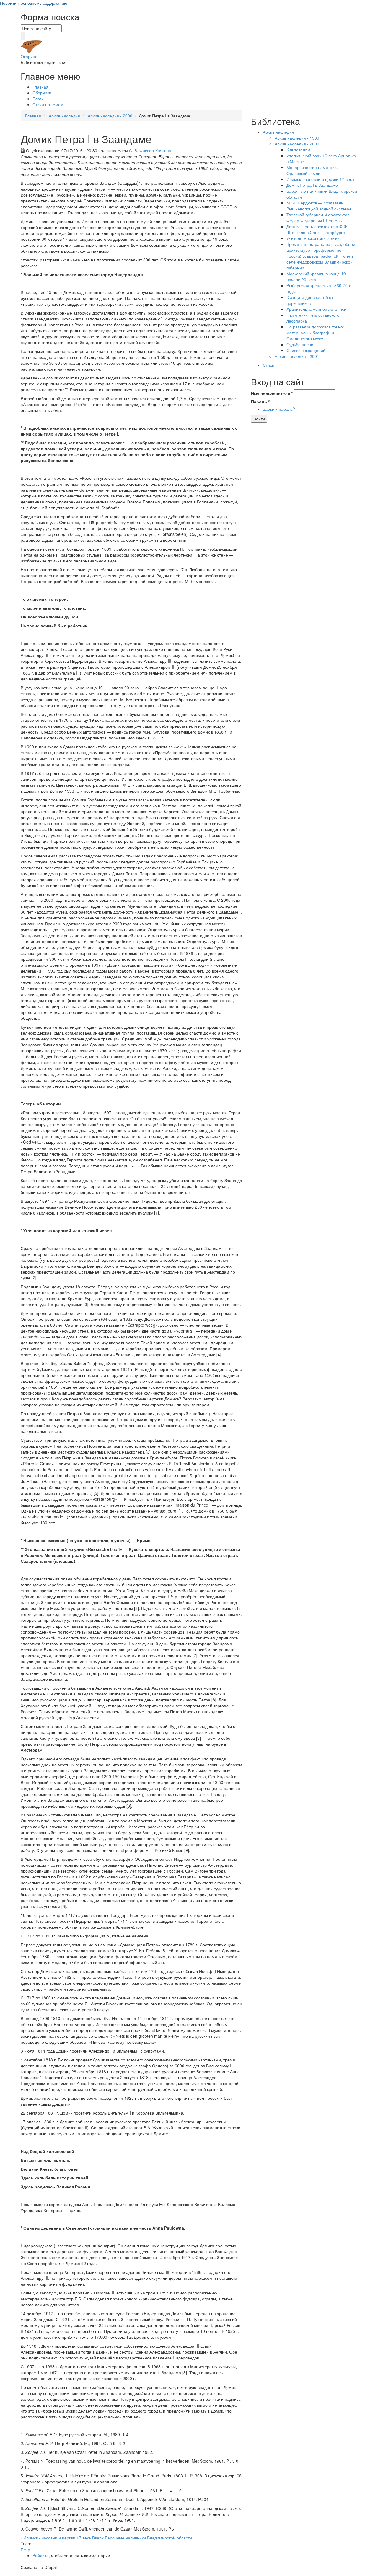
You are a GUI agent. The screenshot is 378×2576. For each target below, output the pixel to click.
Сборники (42, 93)
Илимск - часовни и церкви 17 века (320, 179)
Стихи (269, 365)
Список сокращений (306, 350)
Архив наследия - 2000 (110, 116)
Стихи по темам (48, 104)
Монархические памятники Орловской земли (313, 170)
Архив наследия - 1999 (297, 138)
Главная (40, 87)
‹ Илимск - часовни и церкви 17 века (56, 2538)
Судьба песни (300, 344)
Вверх (98, 2538)
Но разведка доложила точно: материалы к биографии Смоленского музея (315, 333)
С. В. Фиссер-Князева (150, 150)
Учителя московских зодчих (313, 238)
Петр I (27, 2549)
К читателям (298, 150)
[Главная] (32, 46)
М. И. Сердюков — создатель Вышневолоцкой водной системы (319, 206)
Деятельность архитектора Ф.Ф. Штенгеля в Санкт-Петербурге (317, 229)
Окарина (29, 56)
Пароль (260, 402)
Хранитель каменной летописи (316, 309)
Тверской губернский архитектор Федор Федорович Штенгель (318, 217)
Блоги (38, 99)
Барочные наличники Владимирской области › (150, 2538)
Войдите (41, 2555)
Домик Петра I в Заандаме (312, 185)
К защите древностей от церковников (310, 300)
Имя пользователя (272, 393)
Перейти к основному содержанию (34, 3)
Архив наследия (64, 116)
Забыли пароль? (279, 409)
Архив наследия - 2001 (297, 356)
